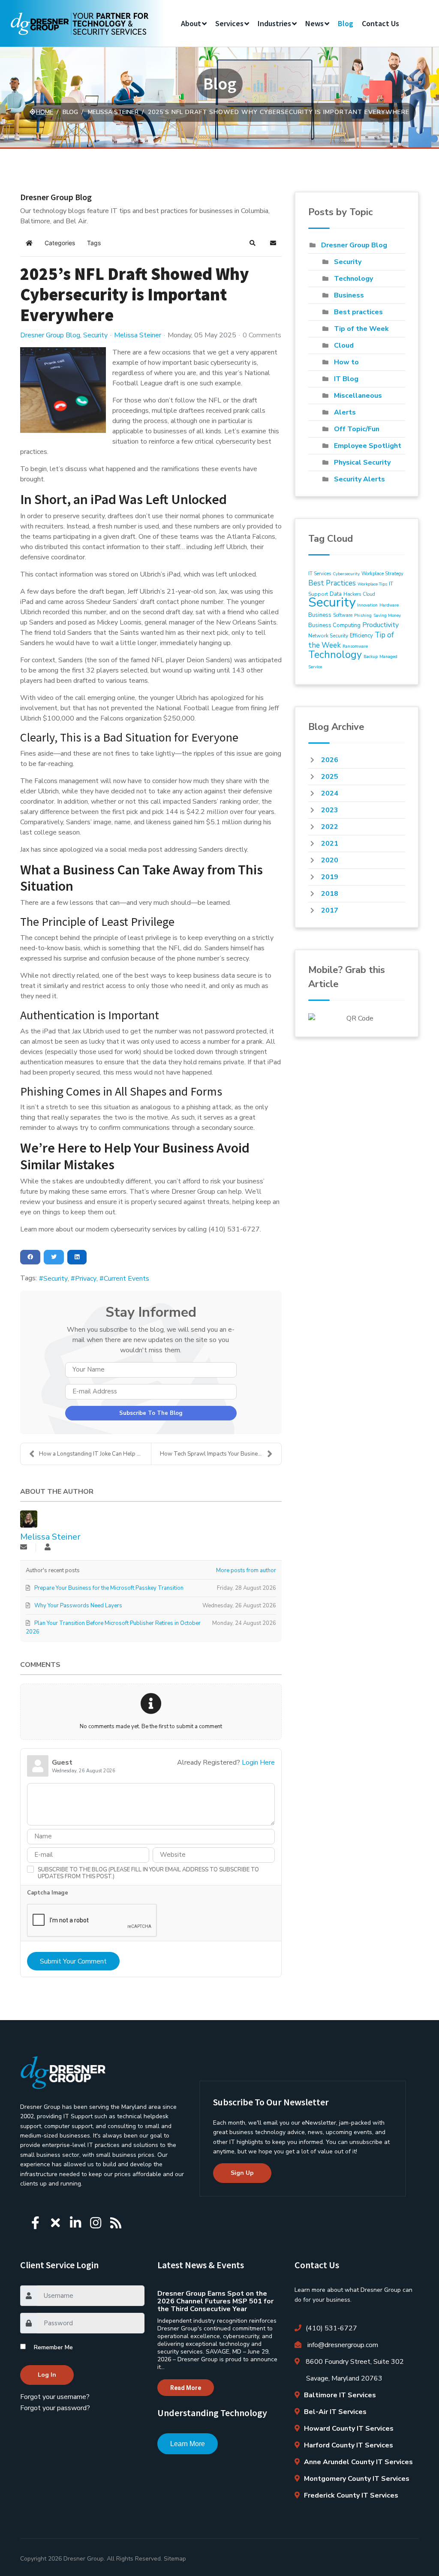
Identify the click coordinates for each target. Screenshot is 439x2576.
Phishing (363, 615)
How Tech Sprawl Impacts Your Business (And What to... (221, 1454)
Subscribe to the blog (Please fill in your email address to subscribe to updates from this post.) (148, 1873)
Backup (371, 657)
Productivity (380, 625)
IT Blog (346, 379)
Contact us (380, 23)
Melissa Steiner (138, 335)
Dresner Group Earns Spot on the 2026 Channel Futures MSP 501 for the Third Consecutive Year (215, 2301)
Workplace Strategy (382, 574)
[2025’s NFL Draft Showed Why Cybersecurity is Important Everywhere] (63, 390)
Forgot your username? (55, 2397)
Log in (47, 2375)
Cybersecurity (346, 574)
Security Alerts (359, 479)
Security (95, 335)
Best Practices (332, 583)
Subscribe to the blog (151, 1413)
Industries (274, 23)
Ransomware (355, 646)
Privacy (86, 1279)
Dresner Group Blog (50, 335)
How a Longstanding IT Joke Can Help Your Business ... (95, 1454)
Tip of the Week (361, 329)
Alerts (345, 412)
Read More (186, 2388)
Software (343, 615)
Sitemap (175, 2559)
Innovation (367, 605)
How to (346, 362)
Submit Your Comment (73, 1961)
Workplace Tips (372, 584)
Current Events (126, 1279)
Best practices (358, 312)
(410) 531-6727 (331, 2328)
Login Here (258, 1762)
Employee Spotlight (368, 446)
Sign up (242, 2173)
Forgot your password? (55, 2408)
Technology (353, 279)
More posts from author (246, 1570)
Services (229, 23)
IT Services (320, 574)
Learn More (188, 2444)
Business (349, 295)
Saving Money (387, 615)
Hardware (389, 605)
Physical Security (362, 462)
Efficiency (361, 636)
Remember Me (53, 2347)
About (191, 23)
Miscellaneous (358, 396)
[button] (253, 243)
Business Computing (334, 625)
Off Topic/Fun (357, 429)
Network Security (328, 636)
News (314, 23)
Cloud (344, 345)
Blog (346, 23)
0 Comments (262, 335)
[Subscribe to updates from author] (24, 1548)
